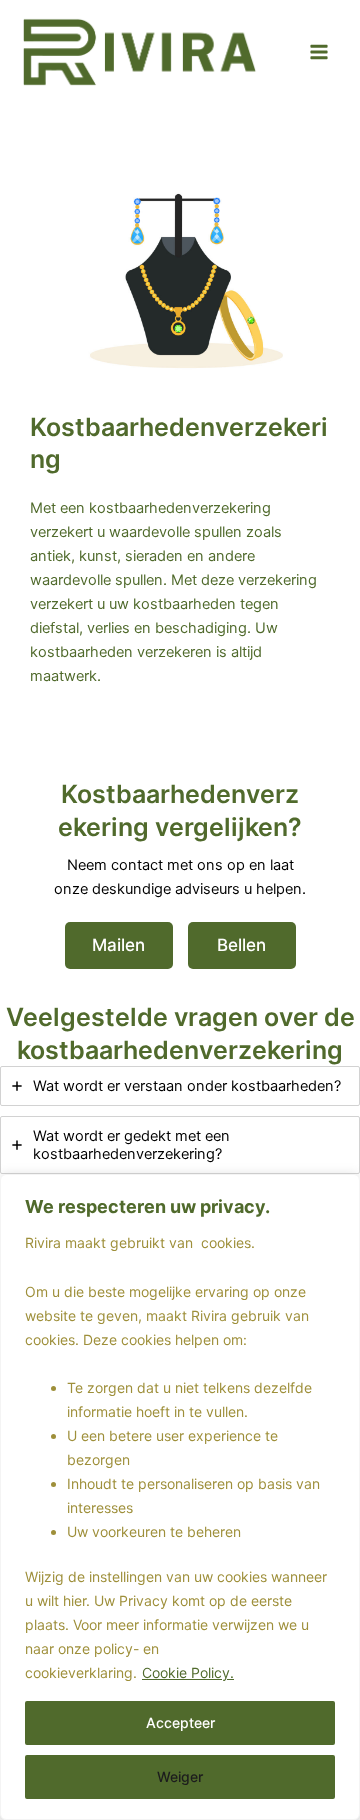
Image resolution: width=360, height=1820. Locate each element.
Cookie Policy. (188, 1672)
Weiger (180, 1776)
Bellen (241, 945)
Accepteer (180, 1722)
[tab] (180, 1086)
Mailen (118, 945)
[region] (180, 1497)
